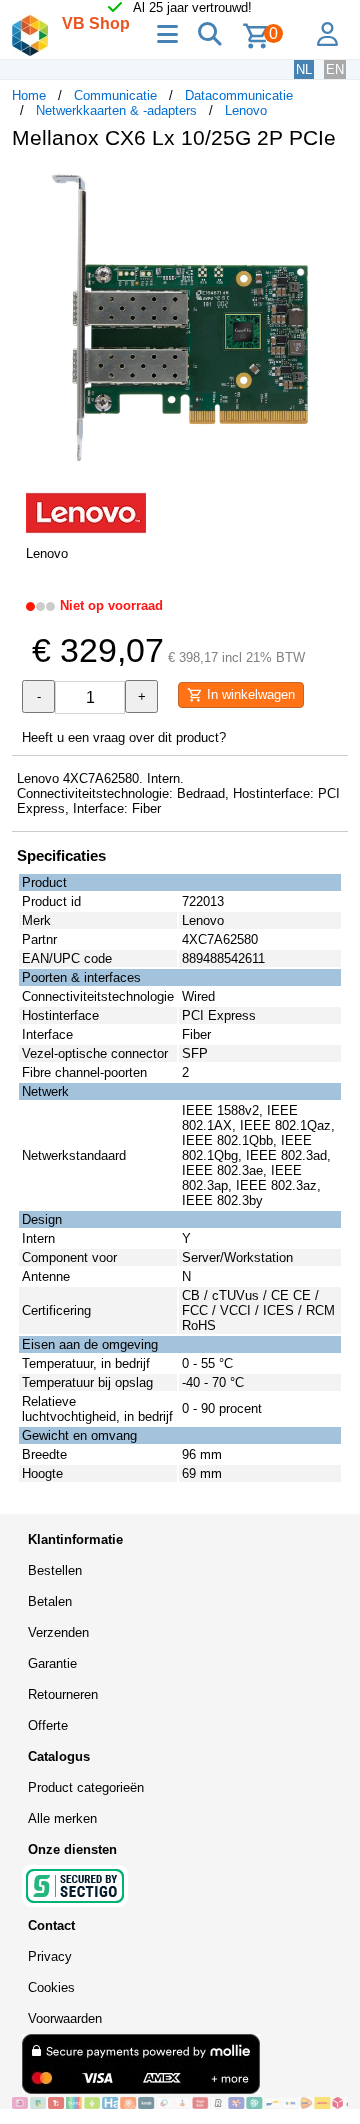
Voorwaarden (65, 2018)
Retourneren (63, 1694)
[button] (330, 186)
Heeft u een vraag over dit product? (124, 737)
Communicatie (115, 95)
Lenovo (246, 110)
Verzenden (58, 1632)
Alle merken (62, 1818)
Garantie (52, 1663)
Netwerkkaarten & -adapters (116, 110)
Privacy (50, 1956)
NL (304, 69)
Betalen (50, 1601)
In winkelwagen (249, 694)
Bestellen (55, 1570)
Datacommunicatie (239, 95)
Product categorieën (86, 1787)
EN (335, 69)
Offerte (48, 1725)
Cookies (51, 1987)
